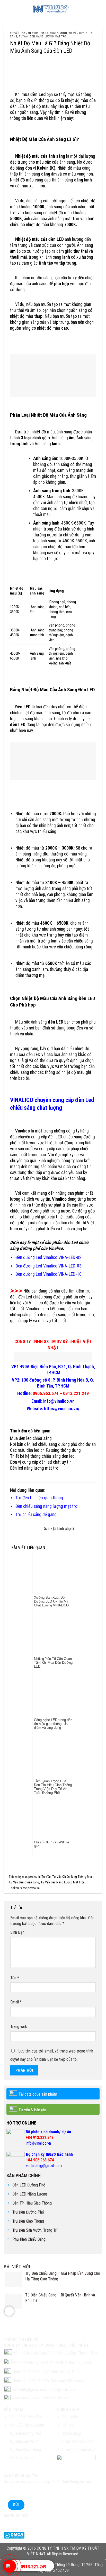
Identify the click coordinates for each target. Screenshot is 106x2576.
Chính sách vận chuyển (80, 2450)
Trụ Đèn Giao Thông (28, 2221)
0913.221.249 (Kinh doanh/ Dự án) (55, 2372)
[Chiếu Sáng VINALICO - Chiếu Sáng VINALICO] (53, 9)
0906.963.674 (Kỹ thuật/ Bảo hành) (56, 2381)
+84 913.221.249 (40, 2138)
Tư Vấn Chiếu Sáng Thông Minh (44, 33)
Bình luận (17, 1932)
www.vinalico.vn (57, 2398)
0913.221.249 (33, 2567)
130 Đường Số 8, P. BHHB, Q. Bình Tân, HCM (57, 2363)
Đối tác (68, 2425)
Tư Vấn (15, 33)
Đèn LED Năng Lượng (30, 2194)
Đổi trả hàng (72, 2417)
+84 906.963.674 (40, 2160)
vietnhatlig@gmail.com (44, 2166)
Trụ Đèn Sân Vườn (24, 2441)
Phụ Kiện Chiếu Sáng (29, 2239)
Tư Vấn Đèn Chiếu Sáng (24, 1882)
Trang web (19, 2027)
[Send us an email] (27, 2523)
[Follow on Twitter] (18, 2523)
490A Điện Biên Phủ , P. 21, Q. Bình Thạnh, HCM (59, 2353)
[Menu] (7, 9)
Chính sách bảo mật (78, 2441)
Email (16, 2002)
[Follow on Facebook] (9, 2523)
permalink (34, 1888)
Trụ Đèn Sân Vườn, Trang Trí (35, 2230)
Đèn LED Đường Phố (29, 2185)
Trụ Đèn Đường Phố (28, 2212)
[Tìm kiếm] (100, 9)
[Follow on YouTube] (36, 2523)
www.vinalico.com (26, 2398)
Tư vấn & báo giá (32, 2110)
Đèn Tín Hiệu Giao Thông (32, 2203)
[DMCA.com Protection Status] (14, 2535)
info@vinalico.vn (38, 2143)
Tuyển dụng (72, 2433)
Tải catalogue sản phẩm (38, 2094)
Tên (15, 1978)
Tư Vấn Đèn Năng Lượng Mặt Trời (43, 37)
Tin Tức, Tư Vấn (22, 2458)
